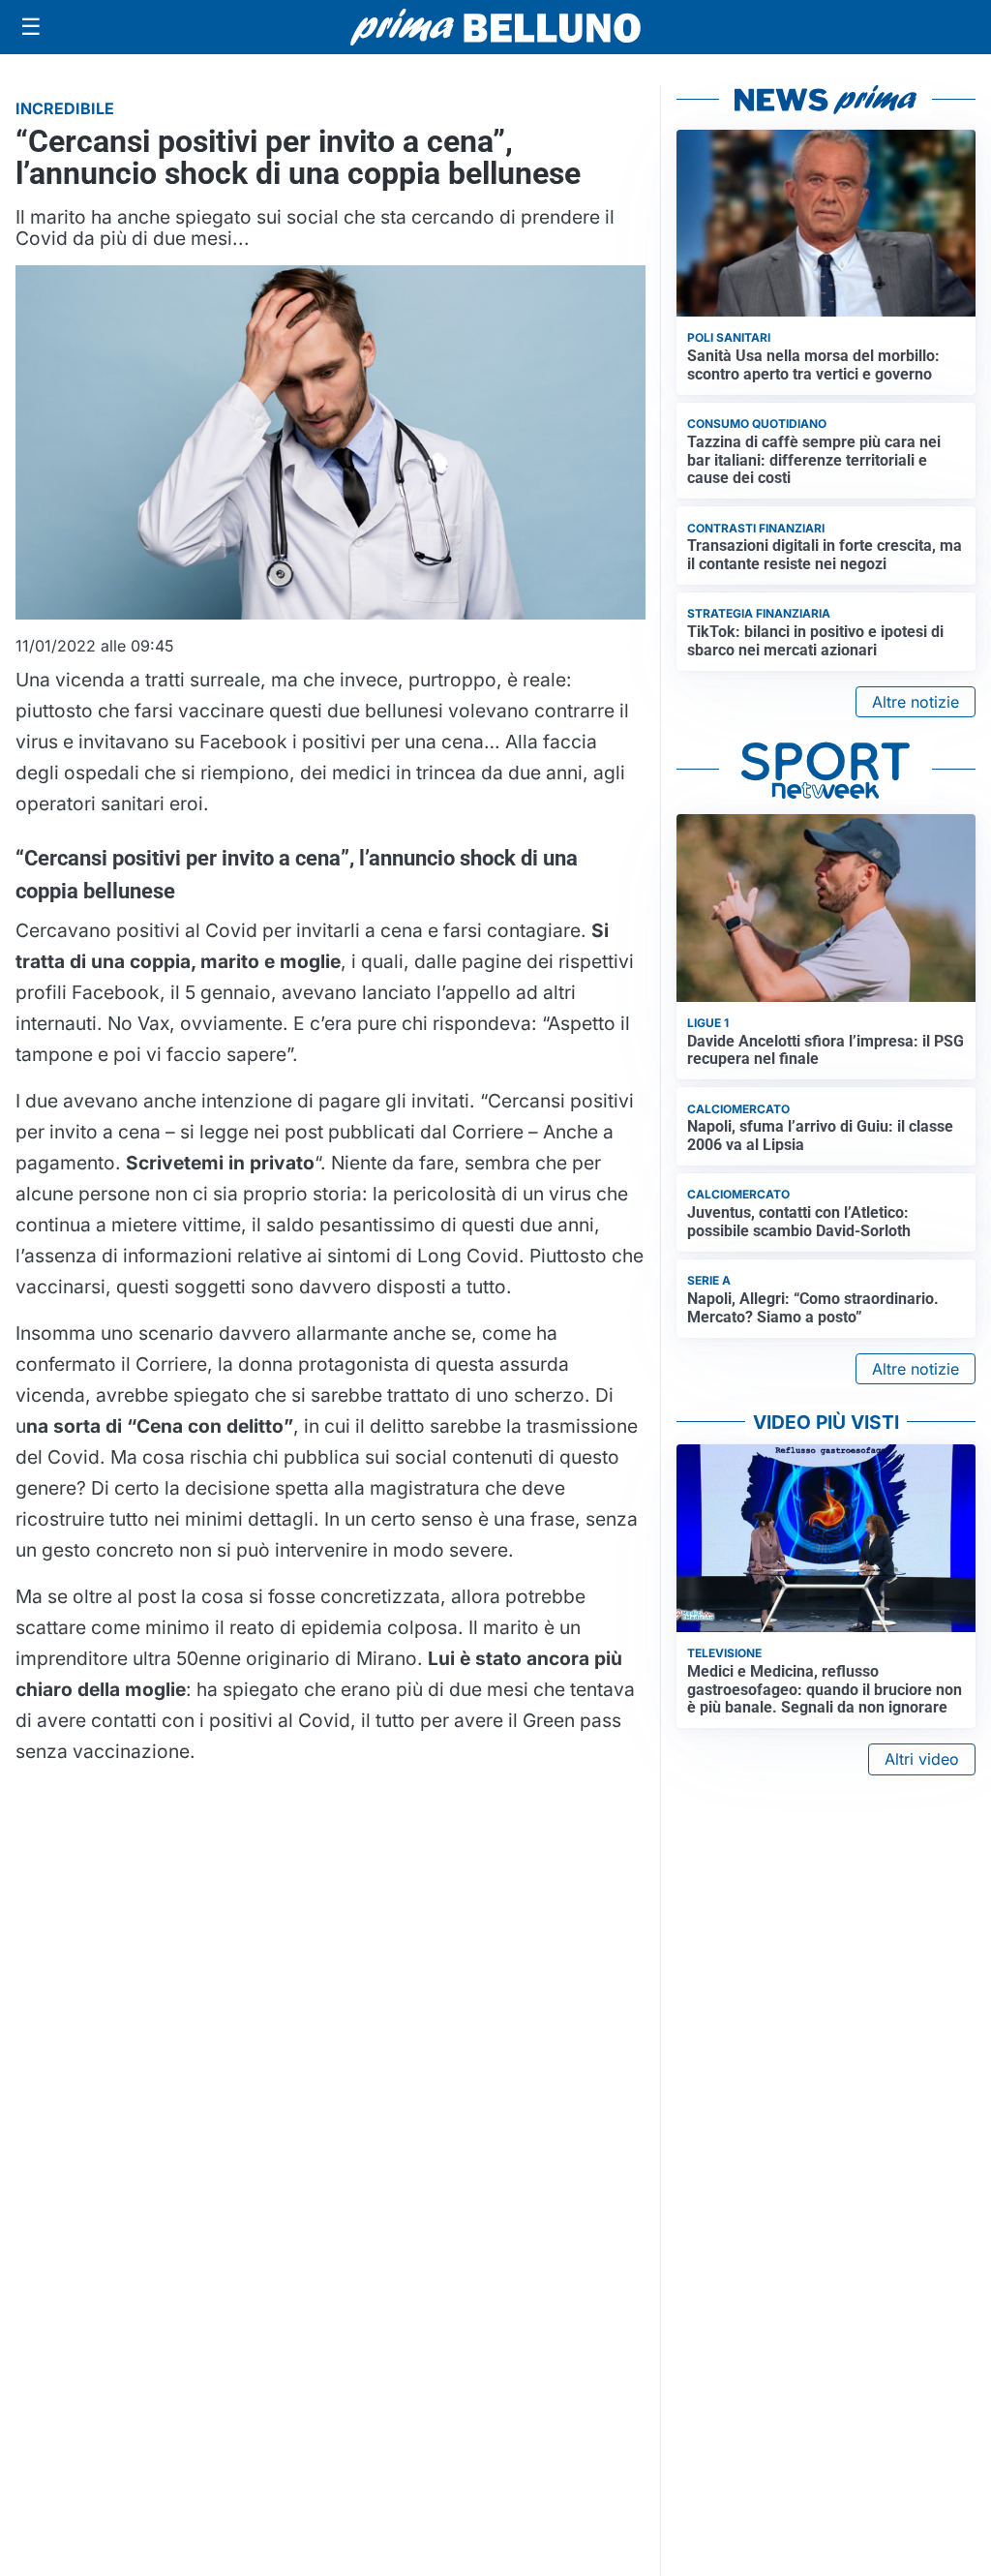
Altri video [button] (922, 1759)
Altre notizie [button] (916, 702)
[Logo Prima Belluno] (495, 27)
